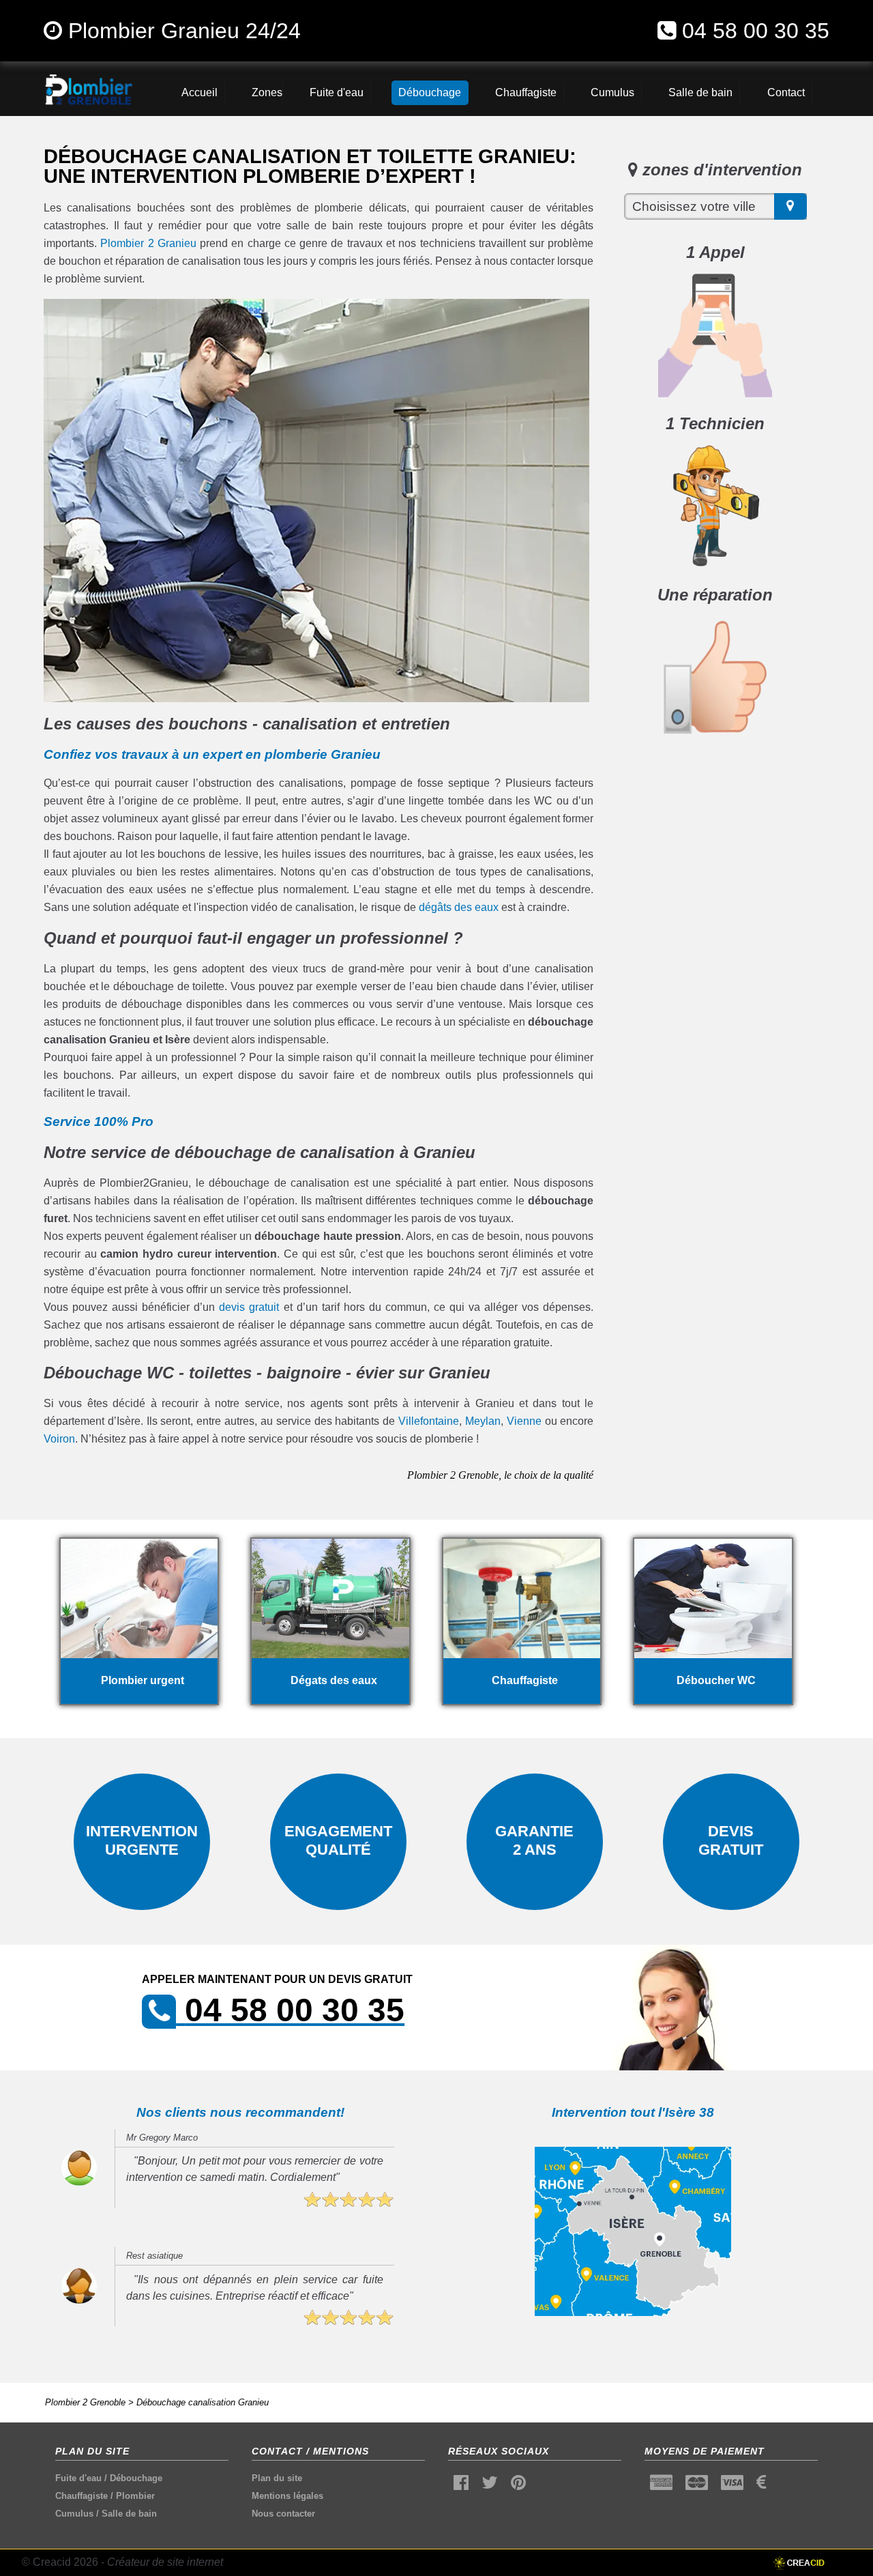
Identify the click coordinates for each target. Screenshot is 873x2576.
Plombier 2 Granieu (148, 243)
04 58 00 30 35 (756, 31)
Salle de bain (129, 2514)
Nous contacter (283, 2514)
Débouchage (136, 2478)
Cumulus (74, 2514)
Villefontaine (429, 1421)
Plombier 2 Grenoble (85, 2402)
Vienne (524, 1421)
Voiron (59, 1439)
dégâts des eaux (459, 907)
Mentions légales (287, 2496)
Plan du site (277, 2478)
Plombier (135, 2496)
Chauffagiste (82, 2496)
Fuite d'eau (78, 2478)
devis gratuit (249, 1307)
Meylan (483, 1421)
